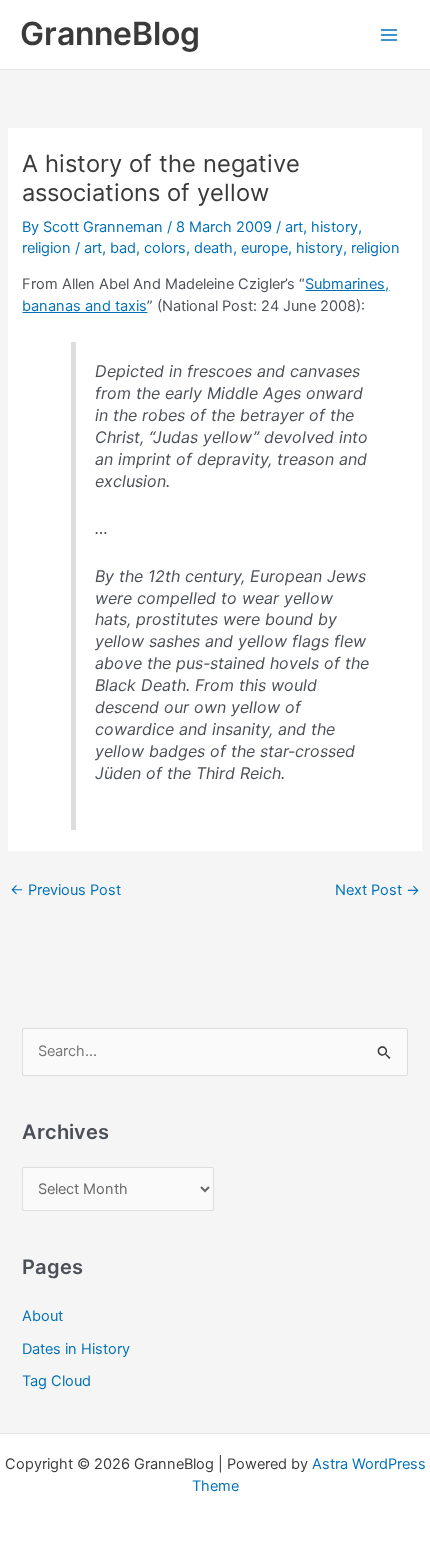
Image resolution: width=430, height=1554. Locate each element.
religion (46, 248)
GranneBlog (110, 33)
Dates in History (76, 1349)
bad (123, 248)
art (294, 227)
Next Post (377, 890)
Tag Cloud (56, 1381)
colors (165, 248)
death (213, 248)
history (334, 227)
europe (264, 248)
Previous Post (65, 890)
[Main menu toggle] (389, 35)
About (42, 1316)
